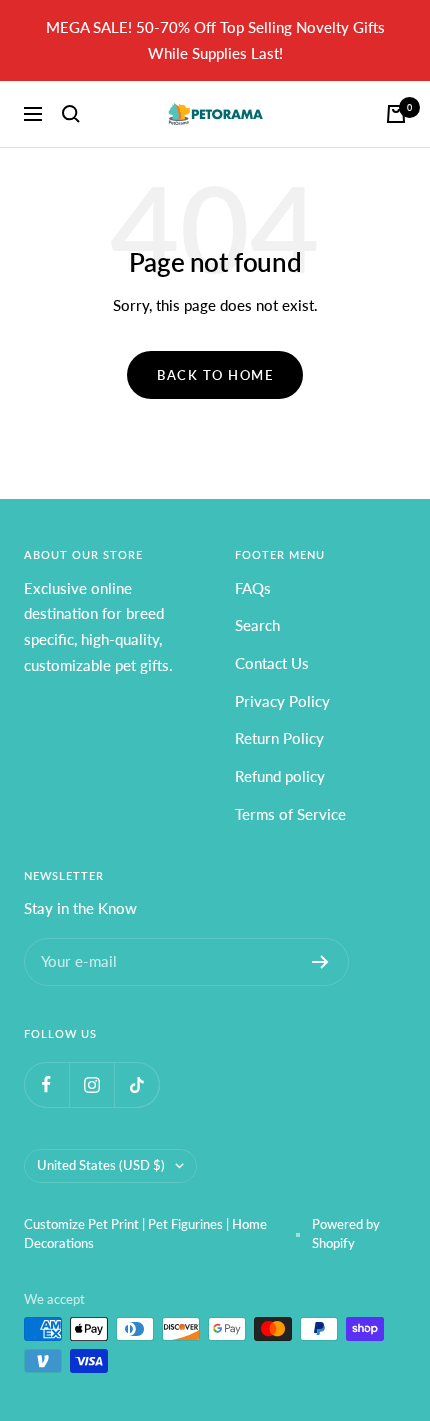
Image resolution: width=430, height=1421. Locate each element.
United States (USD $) (101, 1165)
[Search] (71, 114)
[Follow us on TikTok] (136, 1084)
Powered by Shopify (346, 1234)
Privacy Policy (282, 701)
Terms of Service (290, 814)
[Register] (320, 962)
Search (257, 625)
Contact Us (272, 663)
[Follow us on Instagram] (91, 1084)
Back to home (215, 375)
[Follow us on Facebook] (46, 1084)
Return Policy (279, 738)
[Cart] (396, 114)
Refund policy (280, 776)
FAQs (253, 588)
